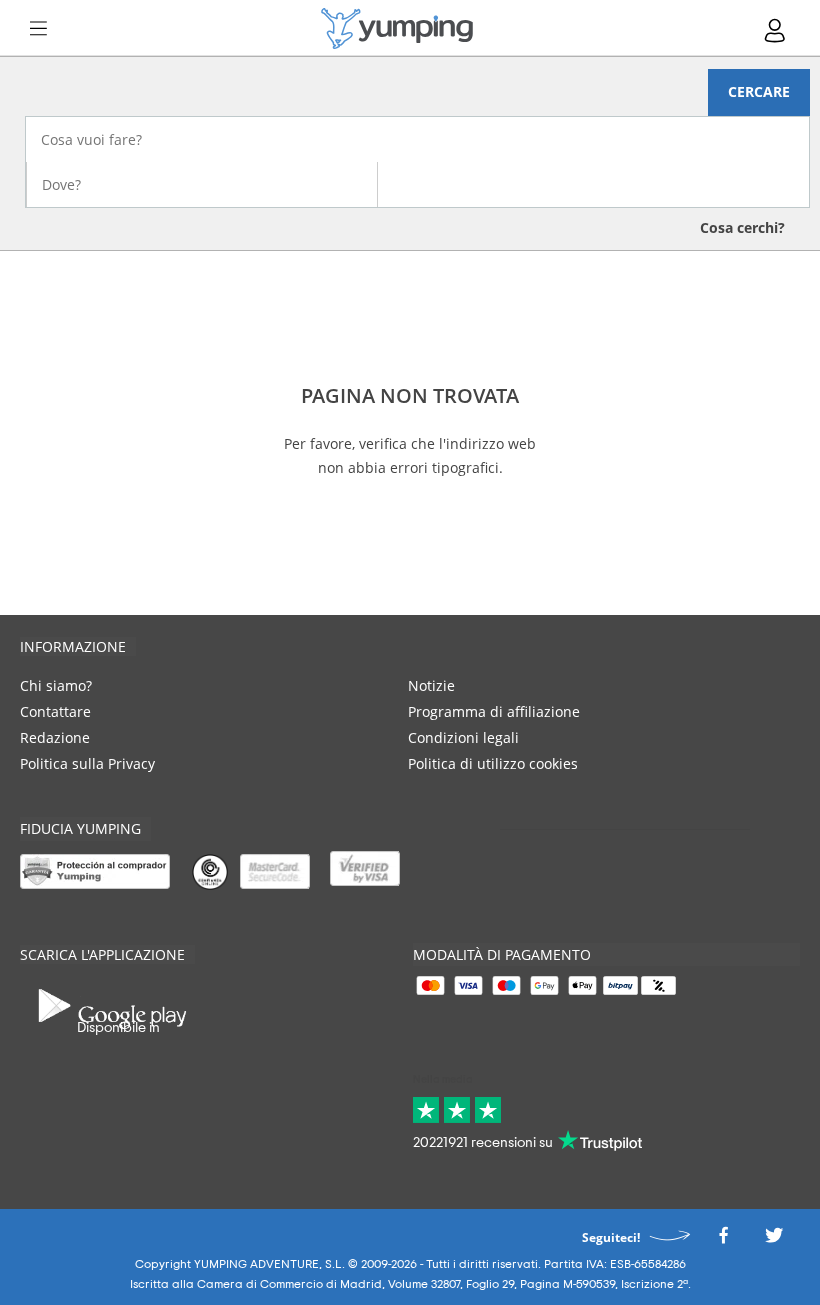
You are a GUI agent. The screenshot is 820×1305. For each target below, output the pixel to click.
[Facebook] (723, 1240)
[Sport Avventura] (397, 28)
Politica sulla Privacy (87, 763)
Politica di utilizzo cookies (493, 763)
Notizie (431, 685)
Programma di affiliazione (494, 711)
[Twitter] (774, 1240)
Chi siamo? (56, 685)
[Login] (776, 30)
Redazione (55, 737)
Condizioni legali (463, 737)
